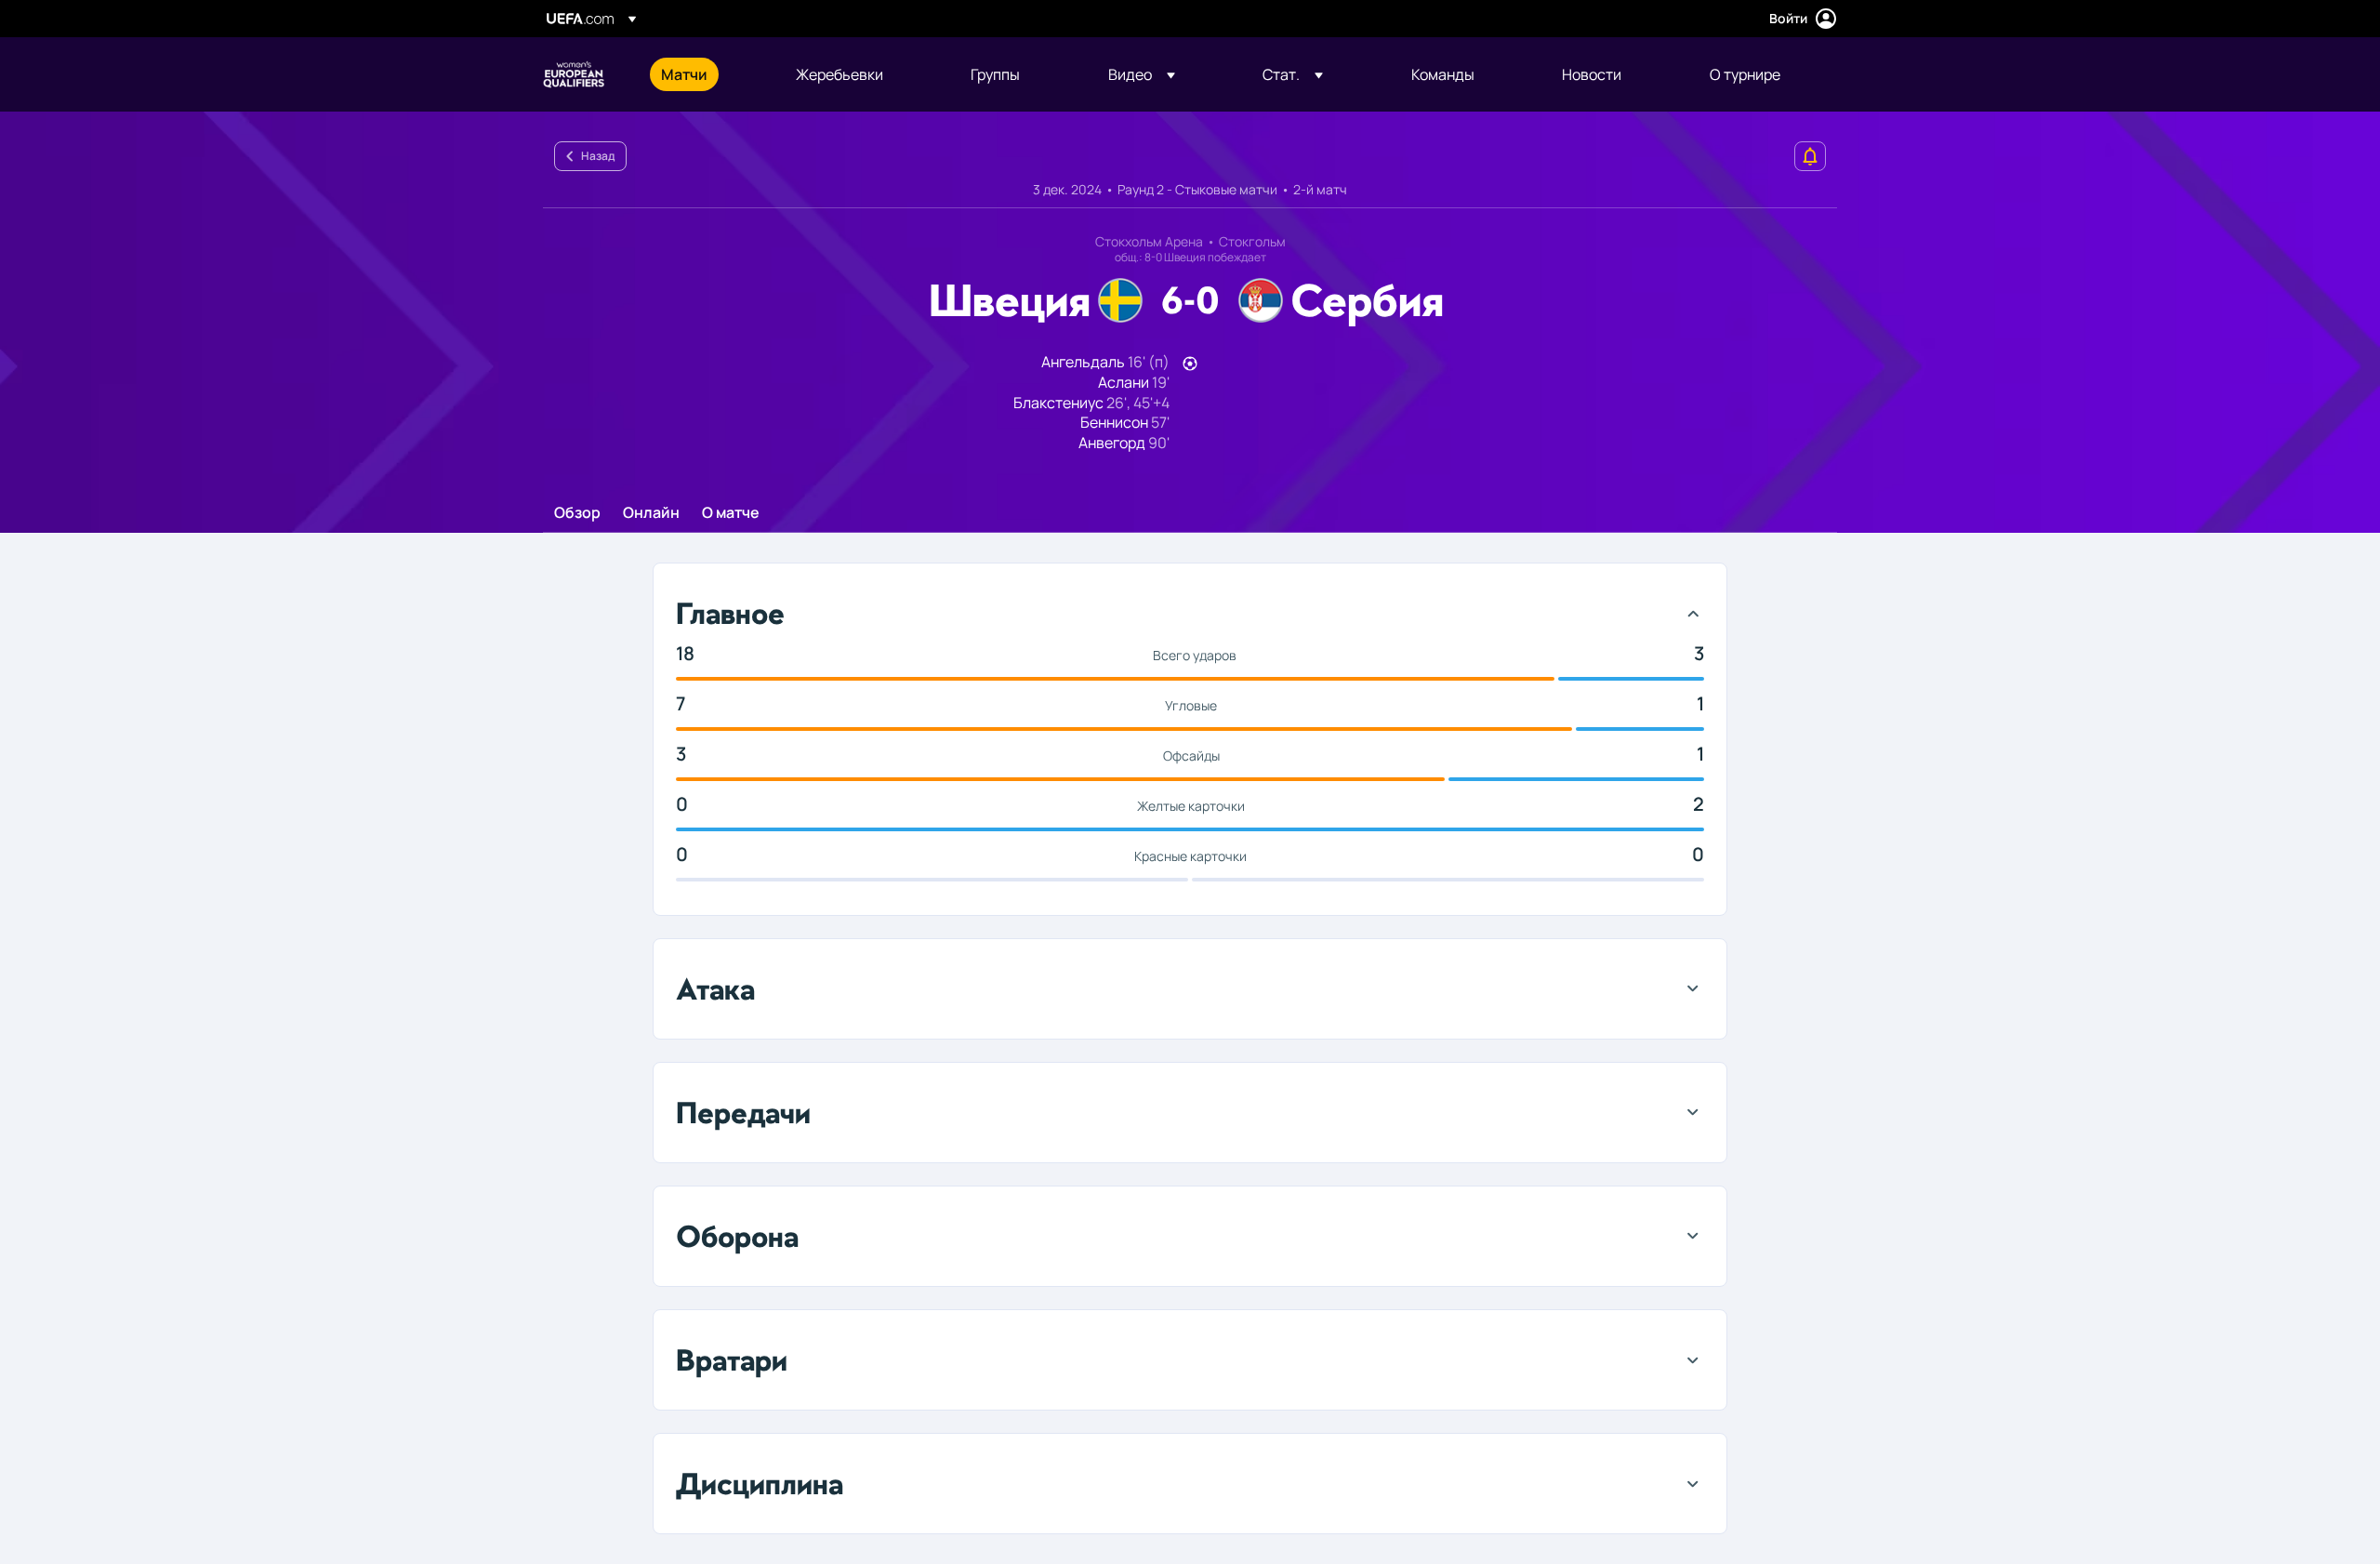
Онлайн (651, 513)
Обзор (577, 513)
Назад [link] (598, 156)
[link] (684, 74)
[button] (1142, 74)
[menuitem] (705, 74)
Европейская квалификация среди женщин (574, 74)
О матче (731, 513)
